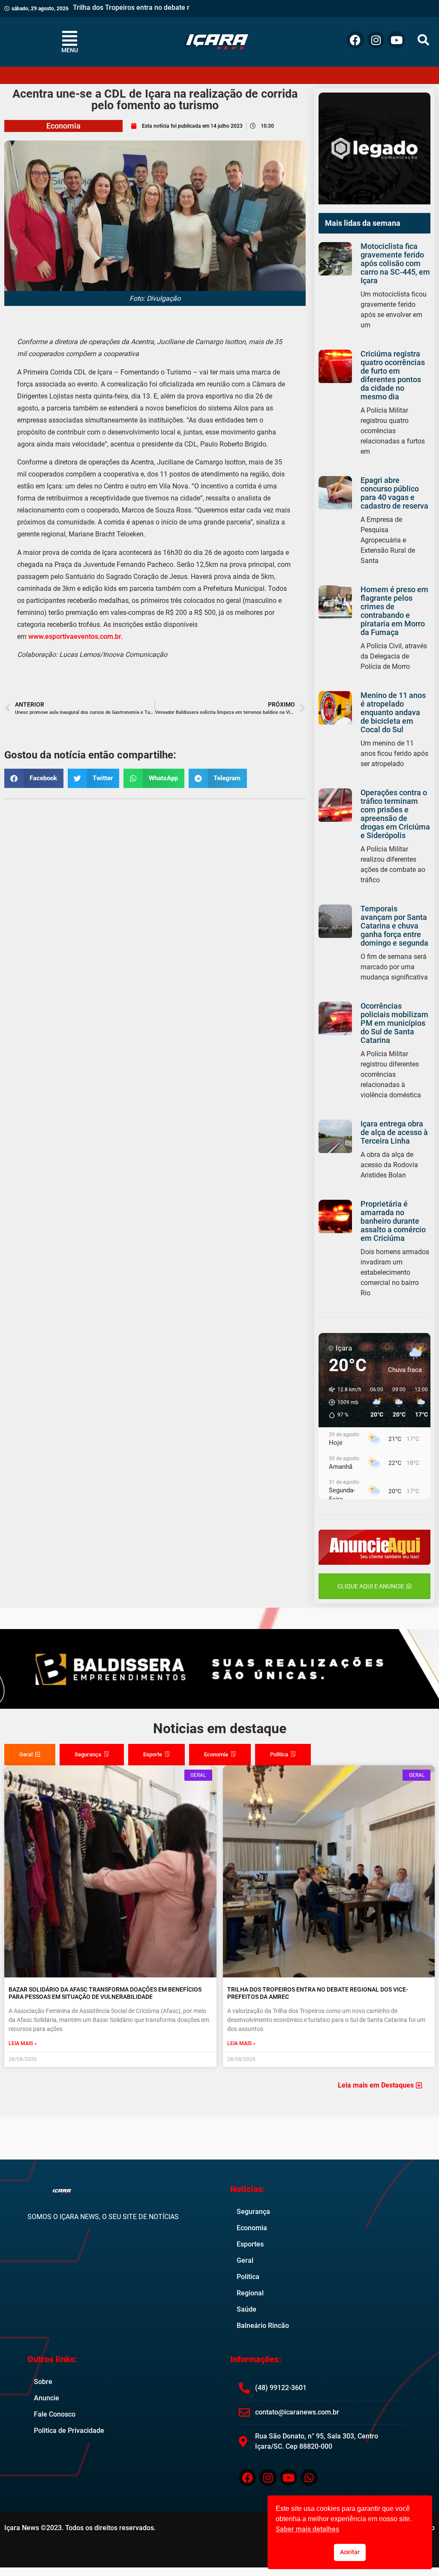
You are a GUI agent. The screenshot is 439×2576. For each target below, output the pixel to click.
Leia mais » (23, 2043)
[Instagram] (376, 40)
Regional (250, 2293)
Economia (63, 126)
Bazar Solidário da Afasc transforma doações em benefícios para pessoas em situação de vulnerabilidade (105, 1993)
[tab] (30, 1755)
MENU (70, 50)
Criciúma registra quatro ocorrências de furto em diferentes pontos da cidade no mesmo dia (393, 375)
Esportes (250, 2244)
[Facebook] (355, 40)
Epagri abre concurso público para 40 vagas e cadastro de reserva (394, 493)
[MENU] (70, 38)
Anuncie (47, 2398)
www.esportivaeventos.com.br (75, 637)
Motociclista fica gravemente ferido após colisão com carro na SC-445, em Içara (395, 263)
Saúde (247, 2309)
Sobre (43, 2382)
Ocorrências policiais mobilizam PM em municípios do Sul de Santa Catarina (394, 1023)
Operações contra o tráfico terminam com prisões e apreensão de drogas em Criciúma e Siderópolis (395, 814)
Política (248, 2277)
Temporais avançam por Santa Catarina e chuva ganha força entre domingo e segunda (394, 926)
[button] (423, 40)
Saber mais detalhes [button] (307, 2529)
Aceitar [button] (350, 2552)
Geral (245, 2260)
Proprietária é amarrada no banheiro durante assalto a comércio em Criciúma (393, 1221)
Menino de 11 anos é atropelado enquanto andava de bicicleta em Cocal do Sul (393, 712)
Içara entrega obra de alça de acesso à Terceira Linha (394, 1132)
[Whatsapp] (309, 2477)
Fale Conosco (55, 2414)
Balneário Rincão (263, 2326)
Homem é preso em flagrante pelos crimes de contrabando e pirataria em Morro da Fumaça (394, 611)
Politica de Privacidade (69, 2431)
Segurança (253, 2212)
